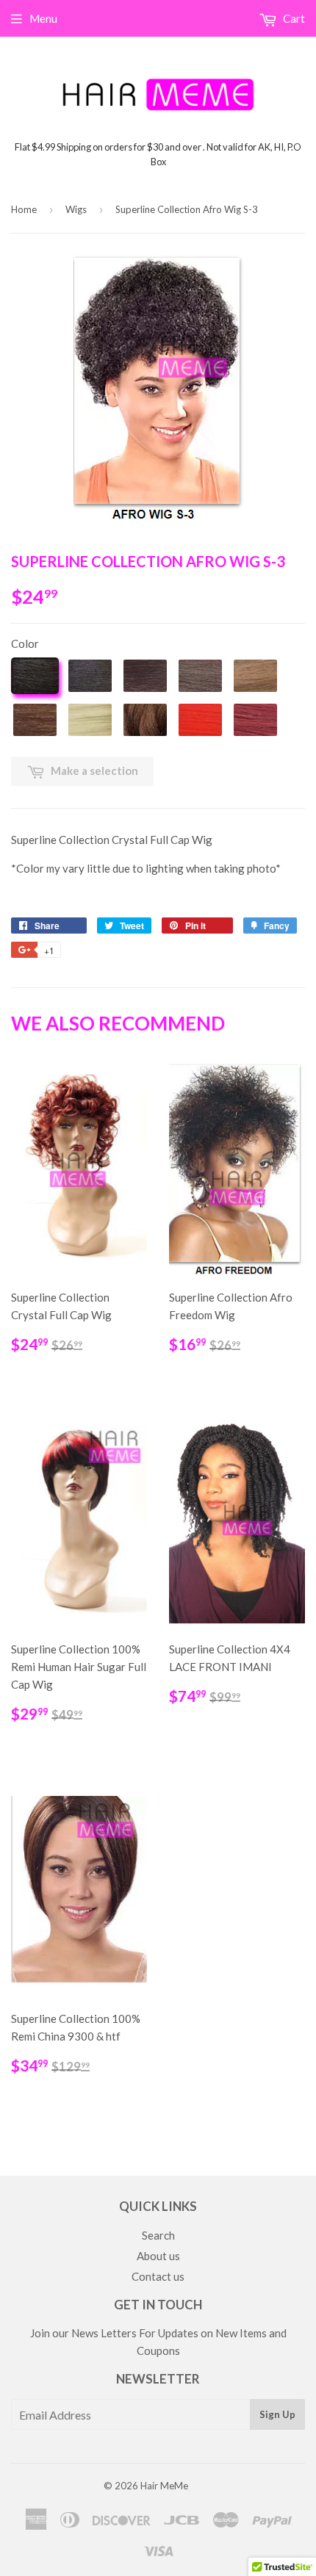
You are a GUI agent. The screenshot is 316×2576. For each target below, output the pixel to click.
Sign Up (277, 2414)
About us (158, 2256)
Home (24, 209)
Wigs (76, 209)
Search (158, 2235)
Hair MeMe (164, 2486)
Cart (293, 18)
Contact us (158, 2276)
